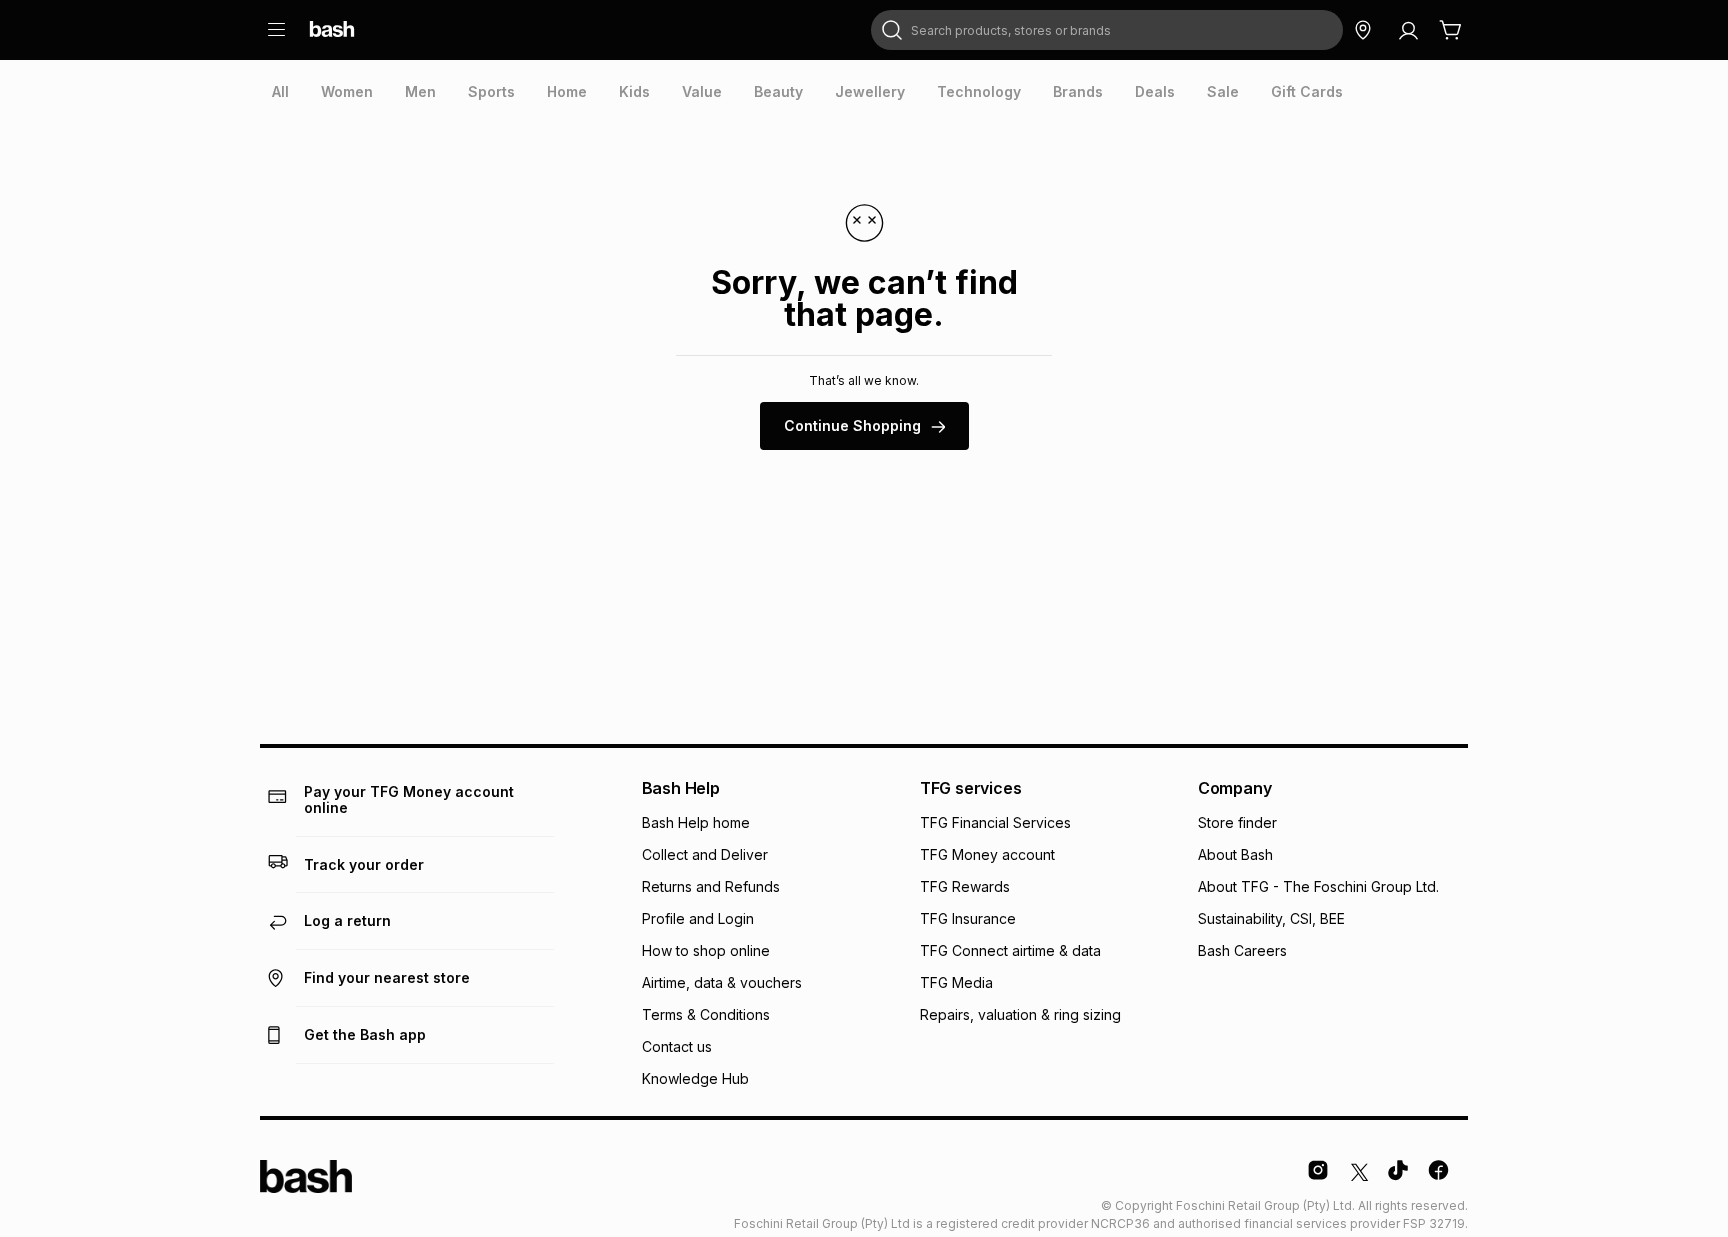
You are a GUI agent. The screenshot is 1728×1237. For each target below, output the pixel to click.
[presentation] (280, 92)
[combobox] (1107, 30)
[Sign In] (1408, 30)
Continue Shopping (852, 425)
